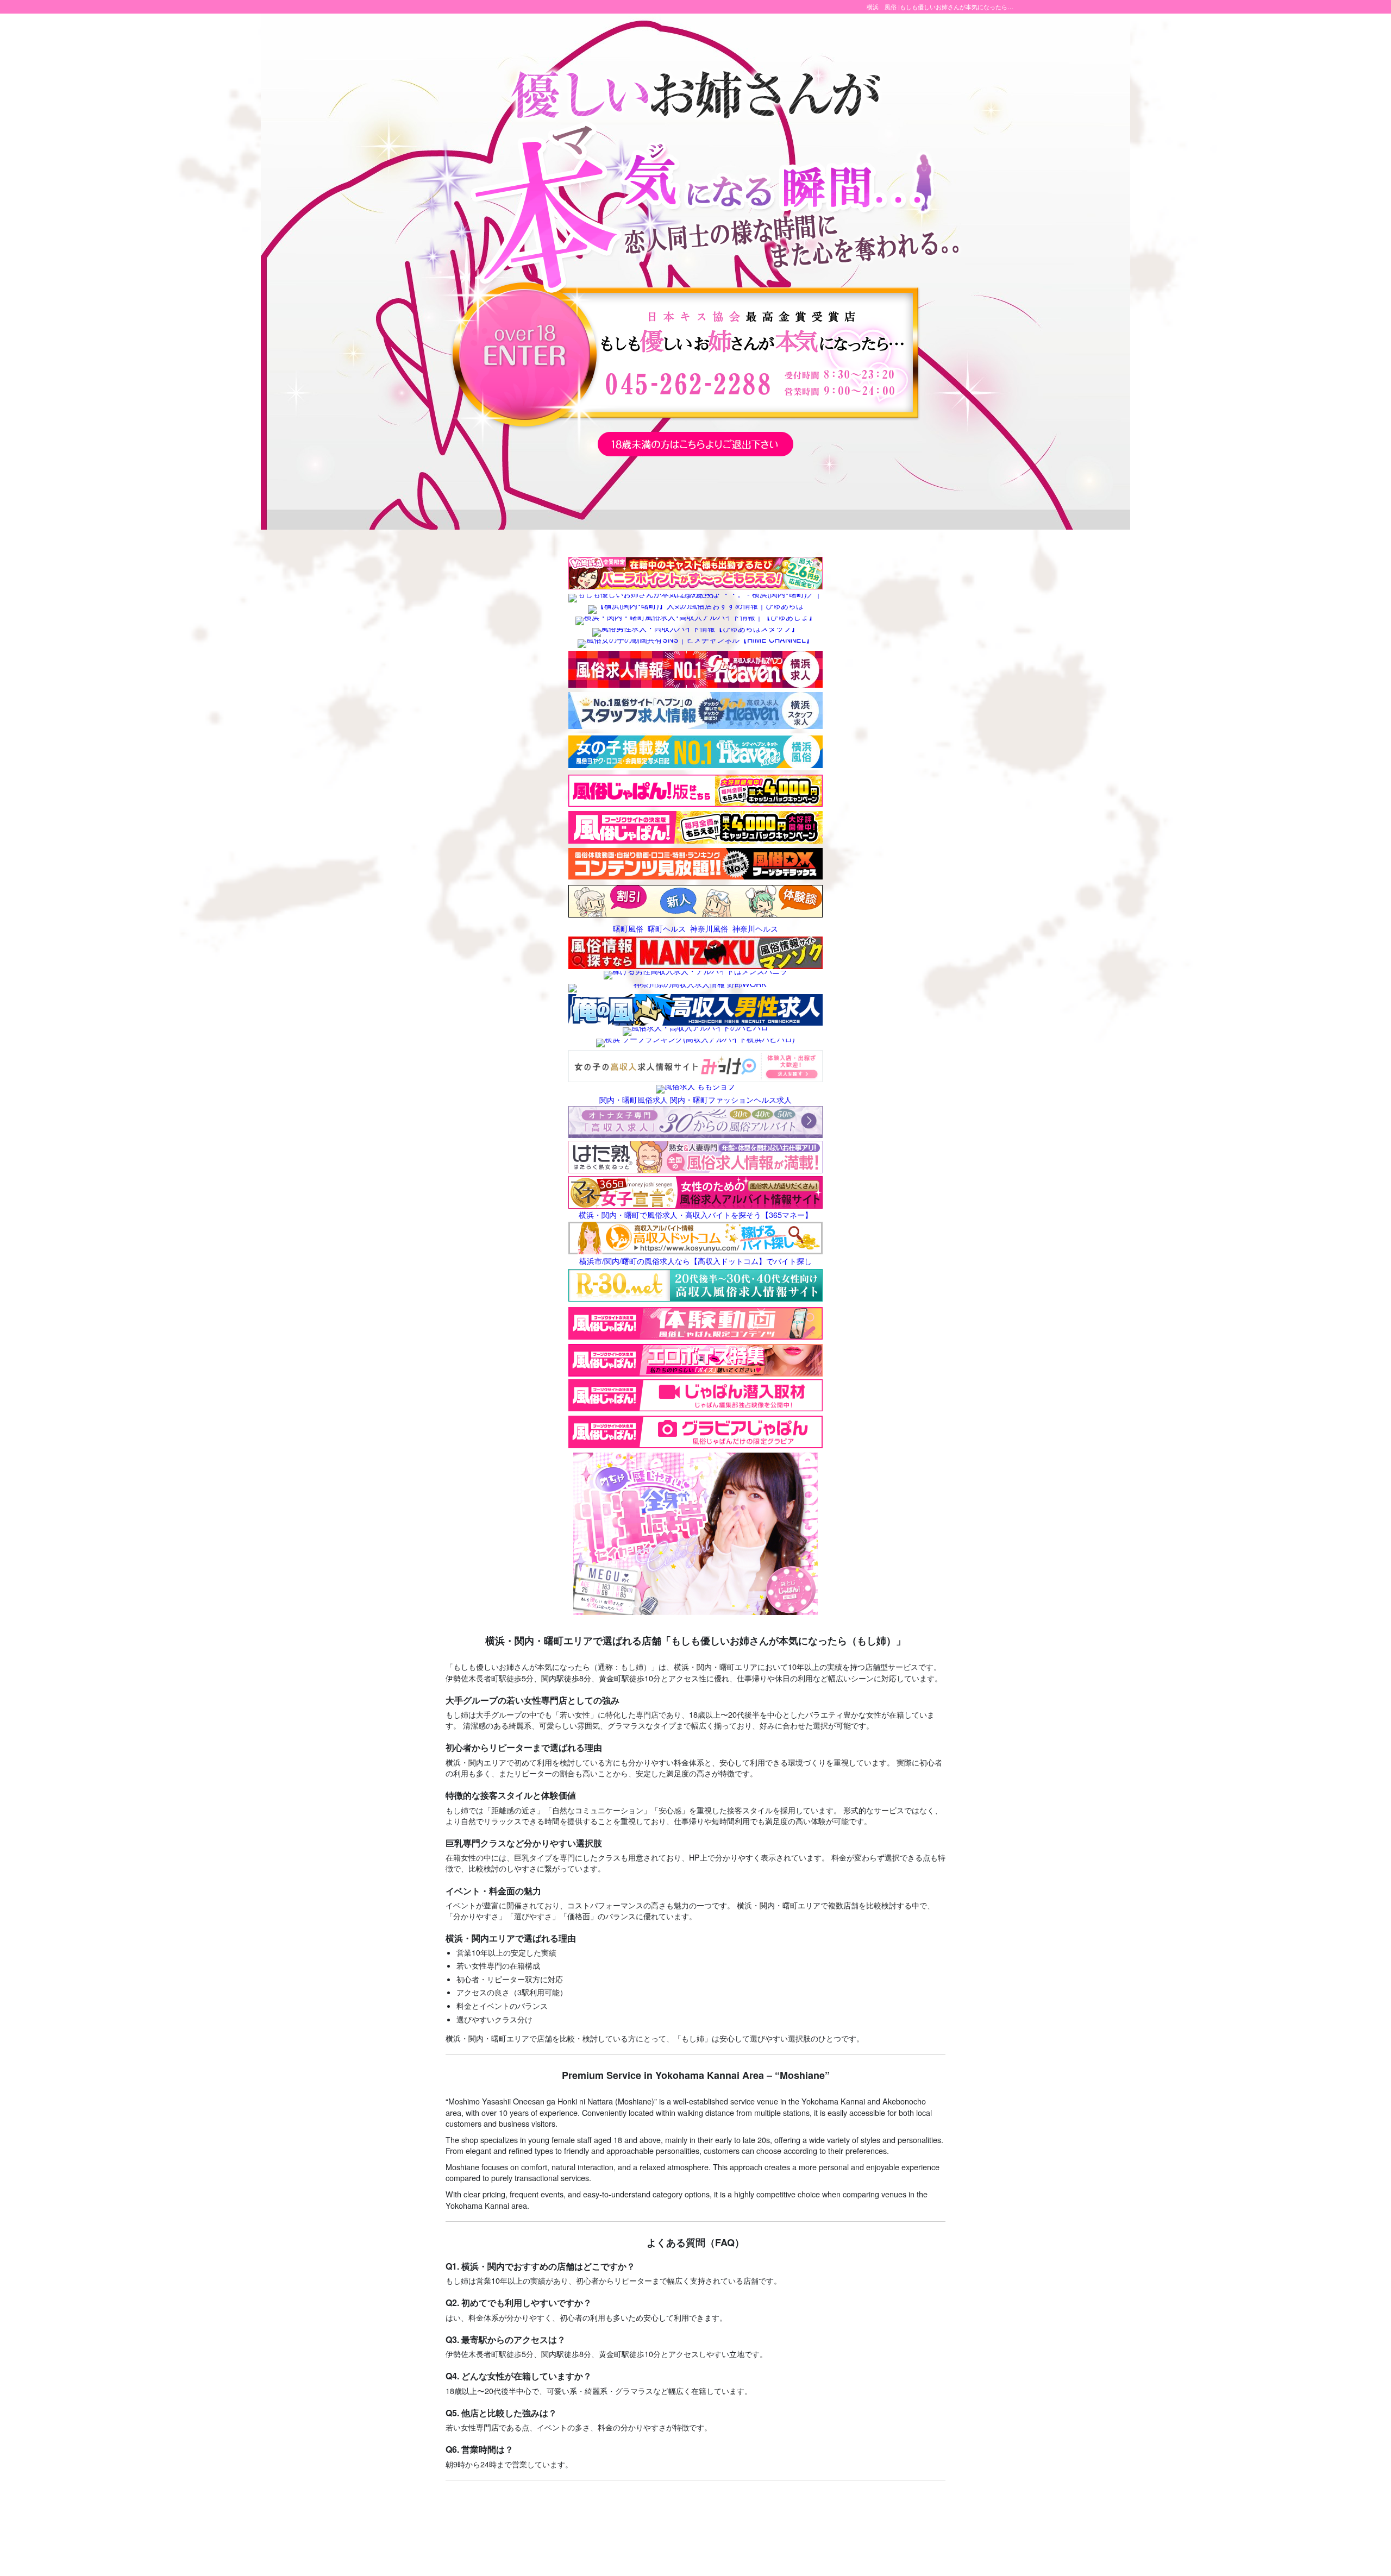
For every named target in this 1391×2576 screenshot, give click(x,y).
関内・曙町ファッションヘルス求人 (731, 1099)
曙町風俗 (628, 928)
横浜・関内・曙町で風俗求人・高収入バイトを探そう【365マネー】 (695, 1214)
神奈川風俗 (709, 928)
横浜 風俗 (882, 7)
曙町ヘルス (667, 928)
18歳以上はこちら (524, 354)
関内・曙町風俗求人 (634, 1099)
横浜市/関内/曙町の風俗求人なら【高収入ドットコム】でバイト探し (695, 1260)
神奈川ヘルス (755, 928)
